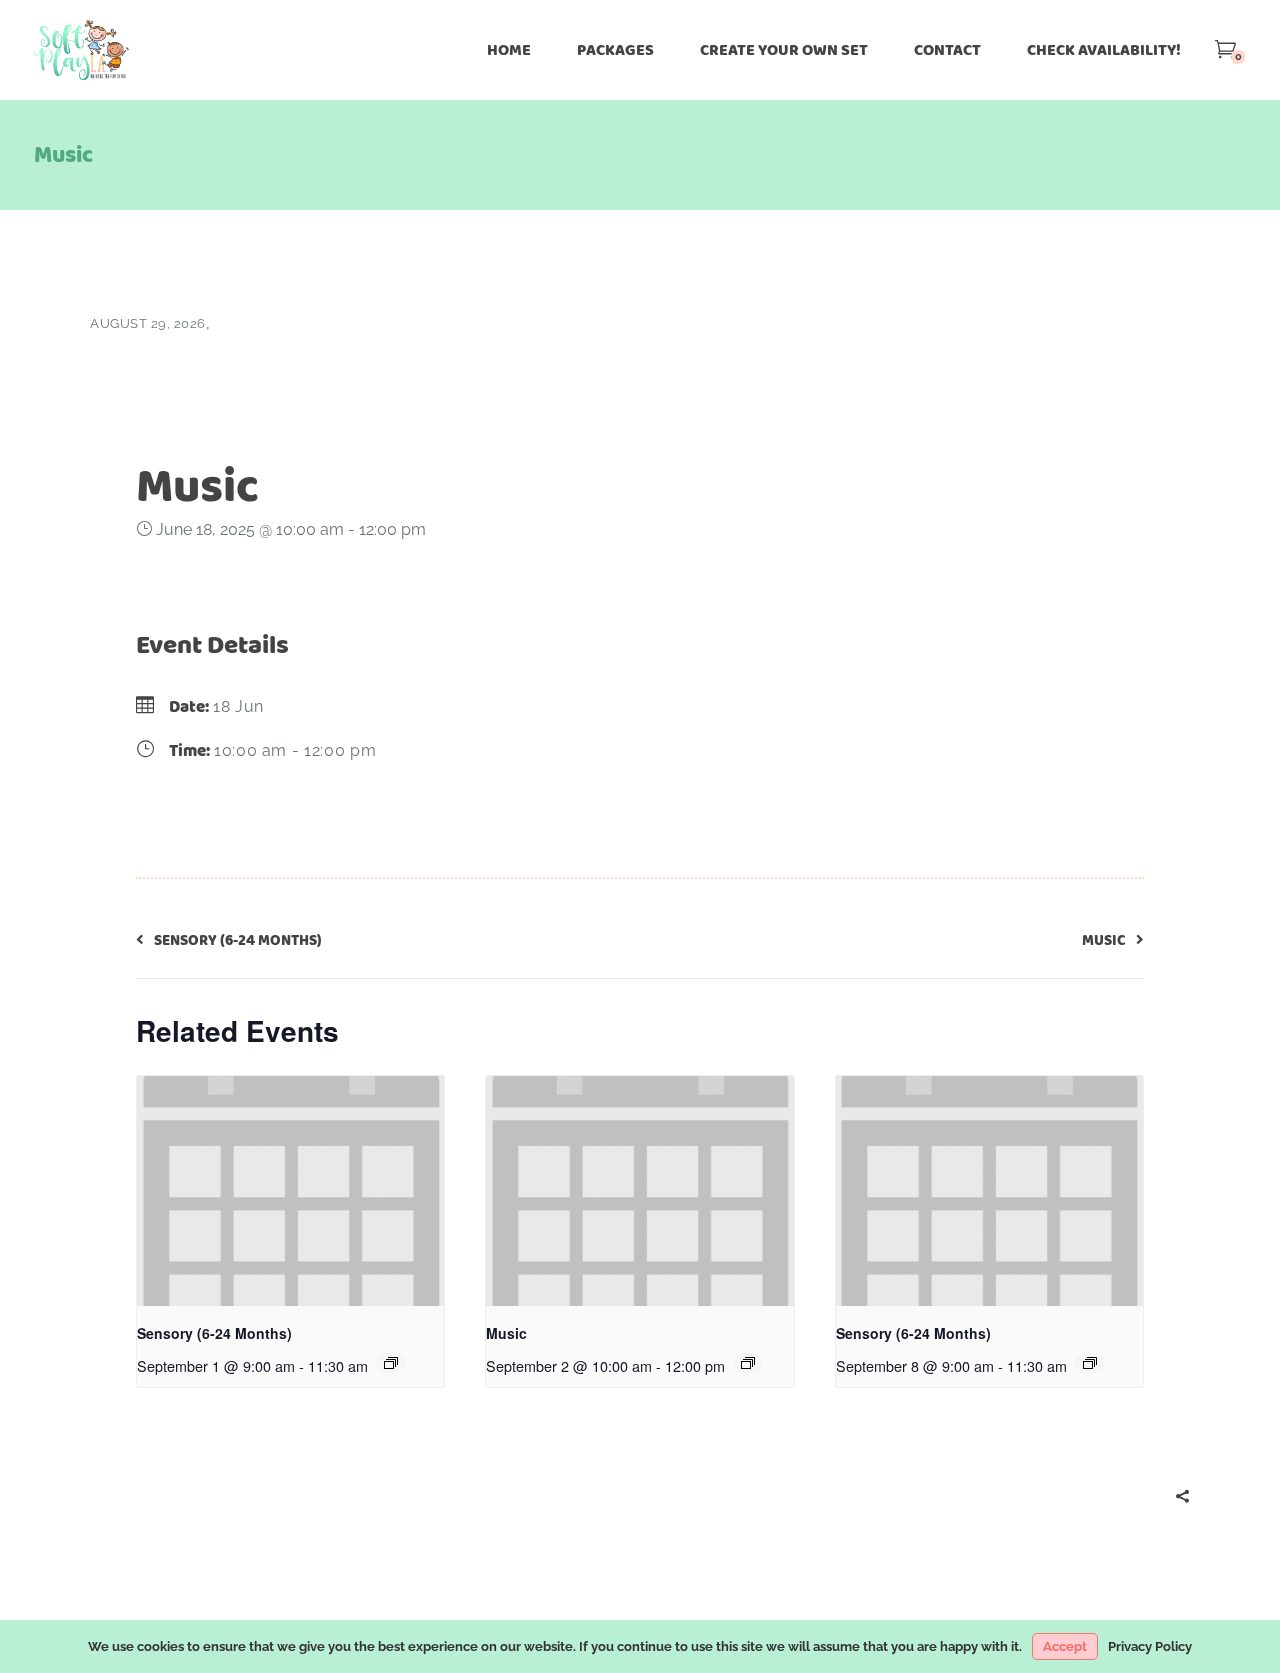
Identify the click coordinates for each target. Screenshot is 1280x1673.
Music (506, 1333)
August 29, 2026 (148, 323)
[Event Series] (391, 1363)
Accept (1065, 1646)
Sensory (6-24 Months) (214, 1333)
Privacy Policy (1150, 1646)
